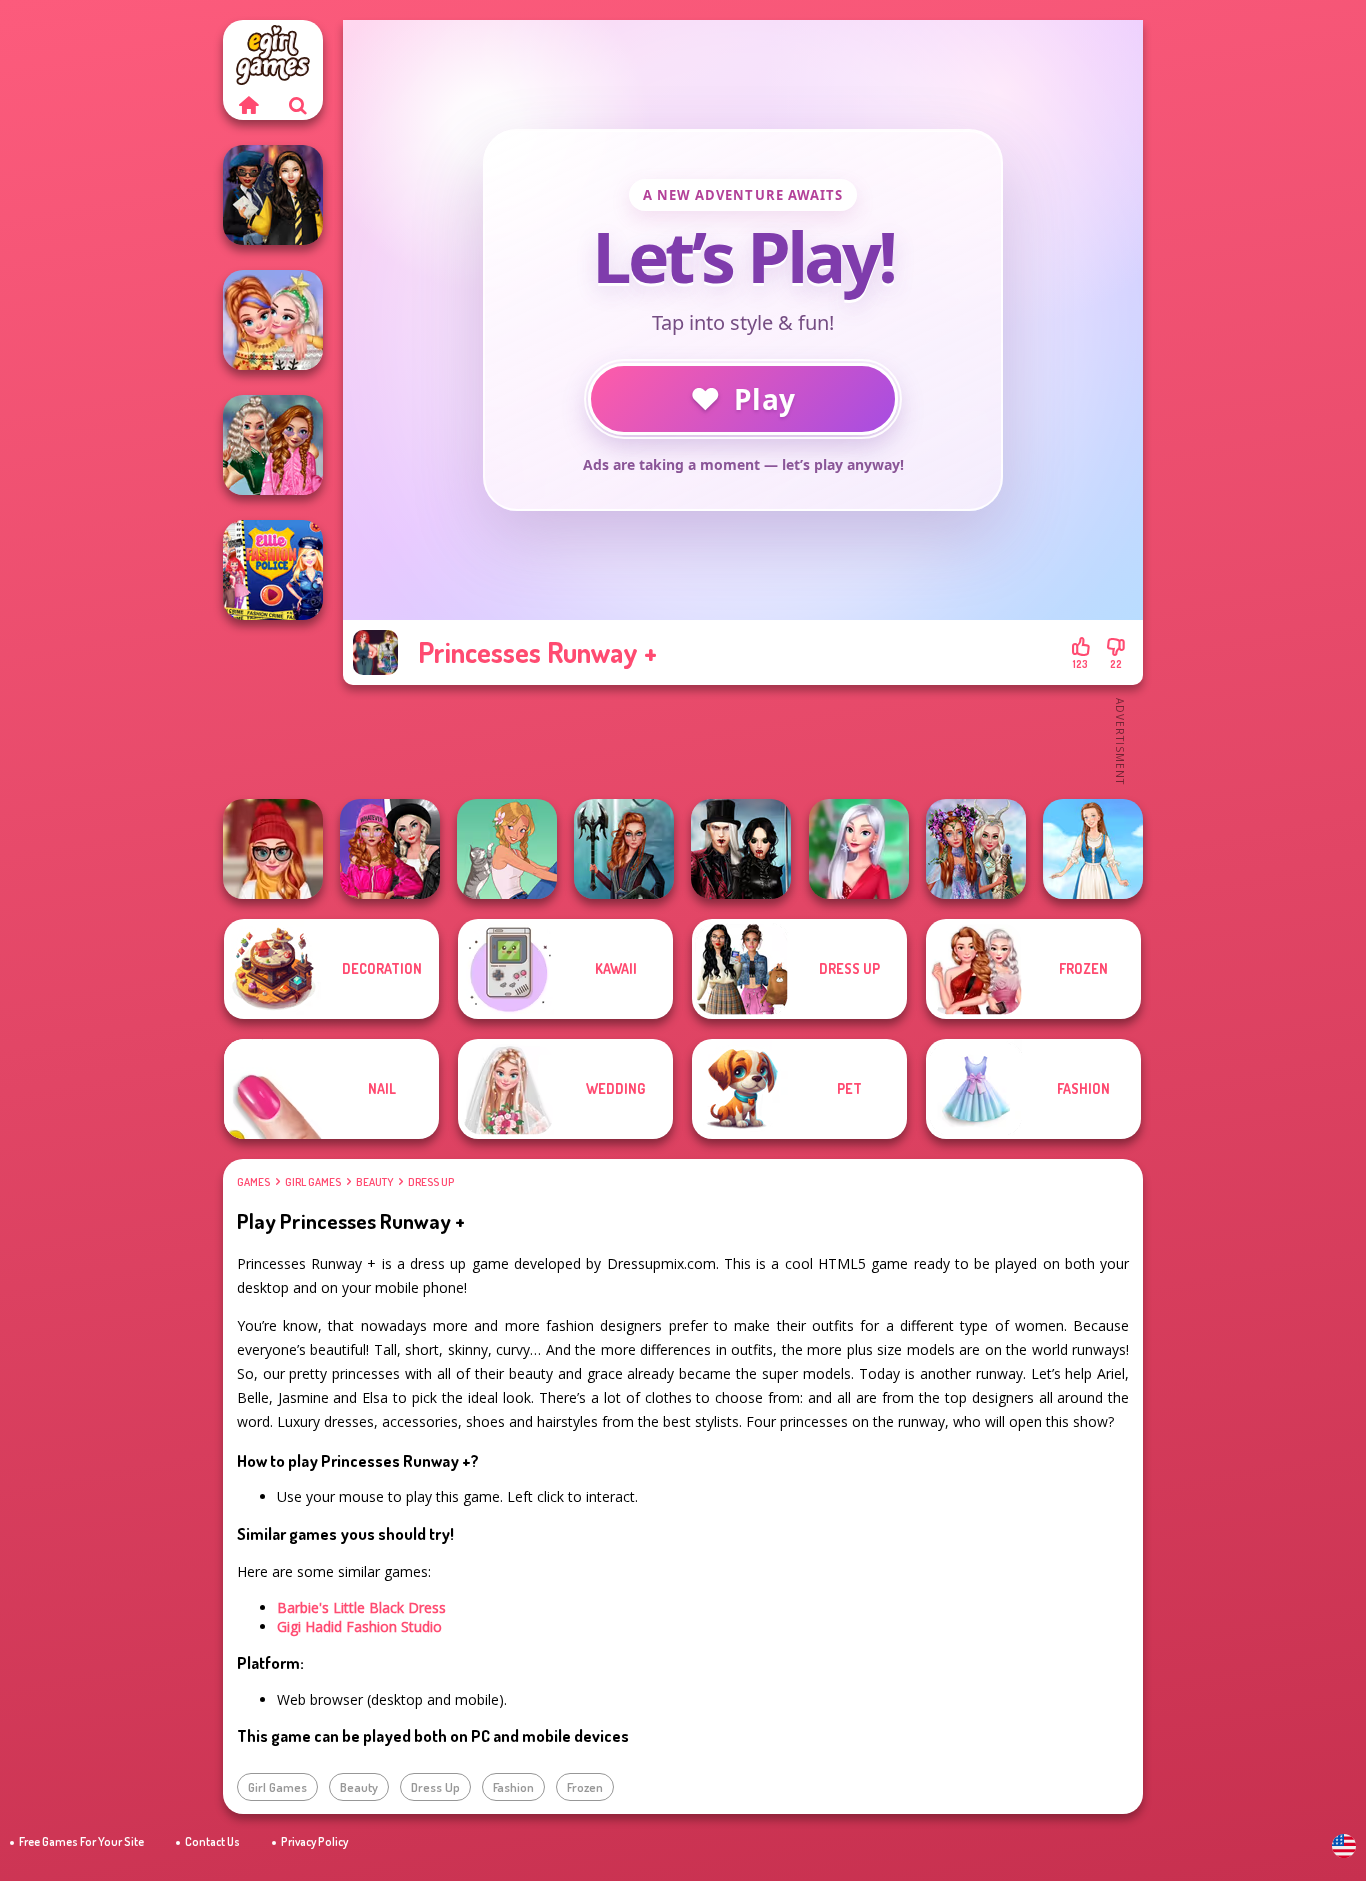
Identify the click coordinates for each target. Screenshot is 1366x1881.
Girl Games (313, 1182)
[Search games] (298, 105)
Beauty (374, 1182)
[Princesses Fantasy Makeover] (976, 849)
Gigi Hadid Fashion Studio (359, 1626)
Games (253, 1182)
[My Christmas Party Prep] (859, 849)
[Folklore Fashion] (1093, 849)
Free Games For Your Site (81, 1841)
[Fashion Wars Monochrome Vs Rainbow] (390, 849)
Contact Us (212, 1841)
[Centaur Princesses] (624, 849)
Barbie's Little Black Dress (361, 1607)
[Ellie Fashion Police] (273, 570)
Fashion (513, 1787)
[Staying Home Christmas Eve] (273, 849)
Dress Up (431, 1182)
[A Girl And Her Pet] (507, 849)
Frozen (585, 1787)
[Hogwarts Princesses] (273, 195)
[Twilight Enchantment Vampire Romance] (741, 849)
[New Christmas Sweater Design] (273, 320)
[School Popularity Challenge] (273, 445)
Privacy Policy (314, 1841)
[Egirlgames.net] (248, 105)
